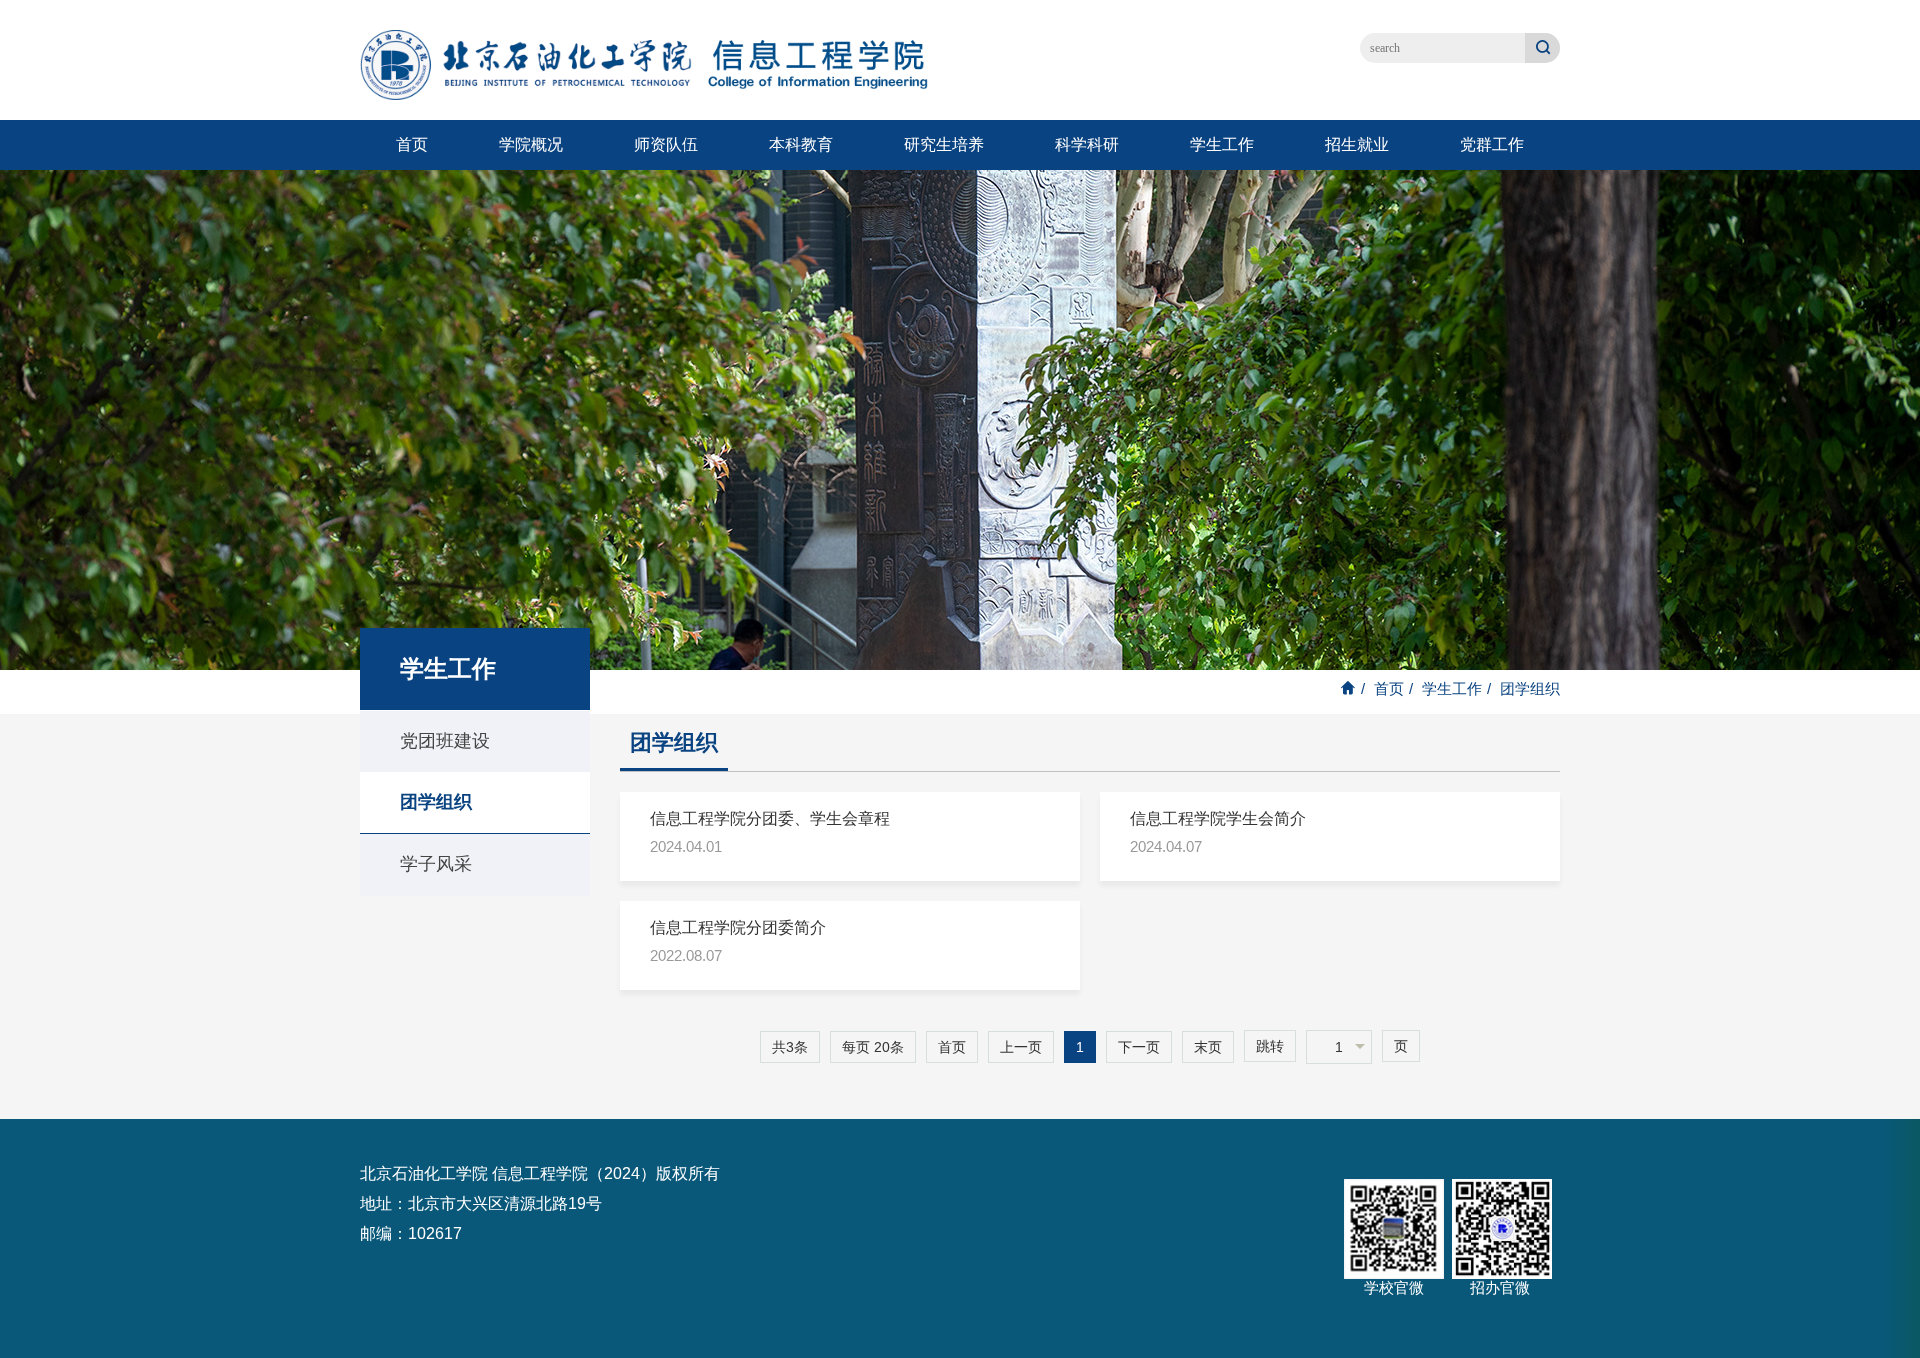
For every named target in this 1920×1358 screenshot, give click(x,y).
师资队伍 (666, 144)
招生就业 (1357, 144)
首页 (412, 144)
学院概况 (531, 144)
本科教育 (801, 144)
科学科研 (1087, 144)
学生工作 (1222, 144)
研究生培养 (944, 144)
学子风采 (436, 864)
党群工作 (1492, 144)
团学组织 (436, 802)
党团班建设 (445, 741)
